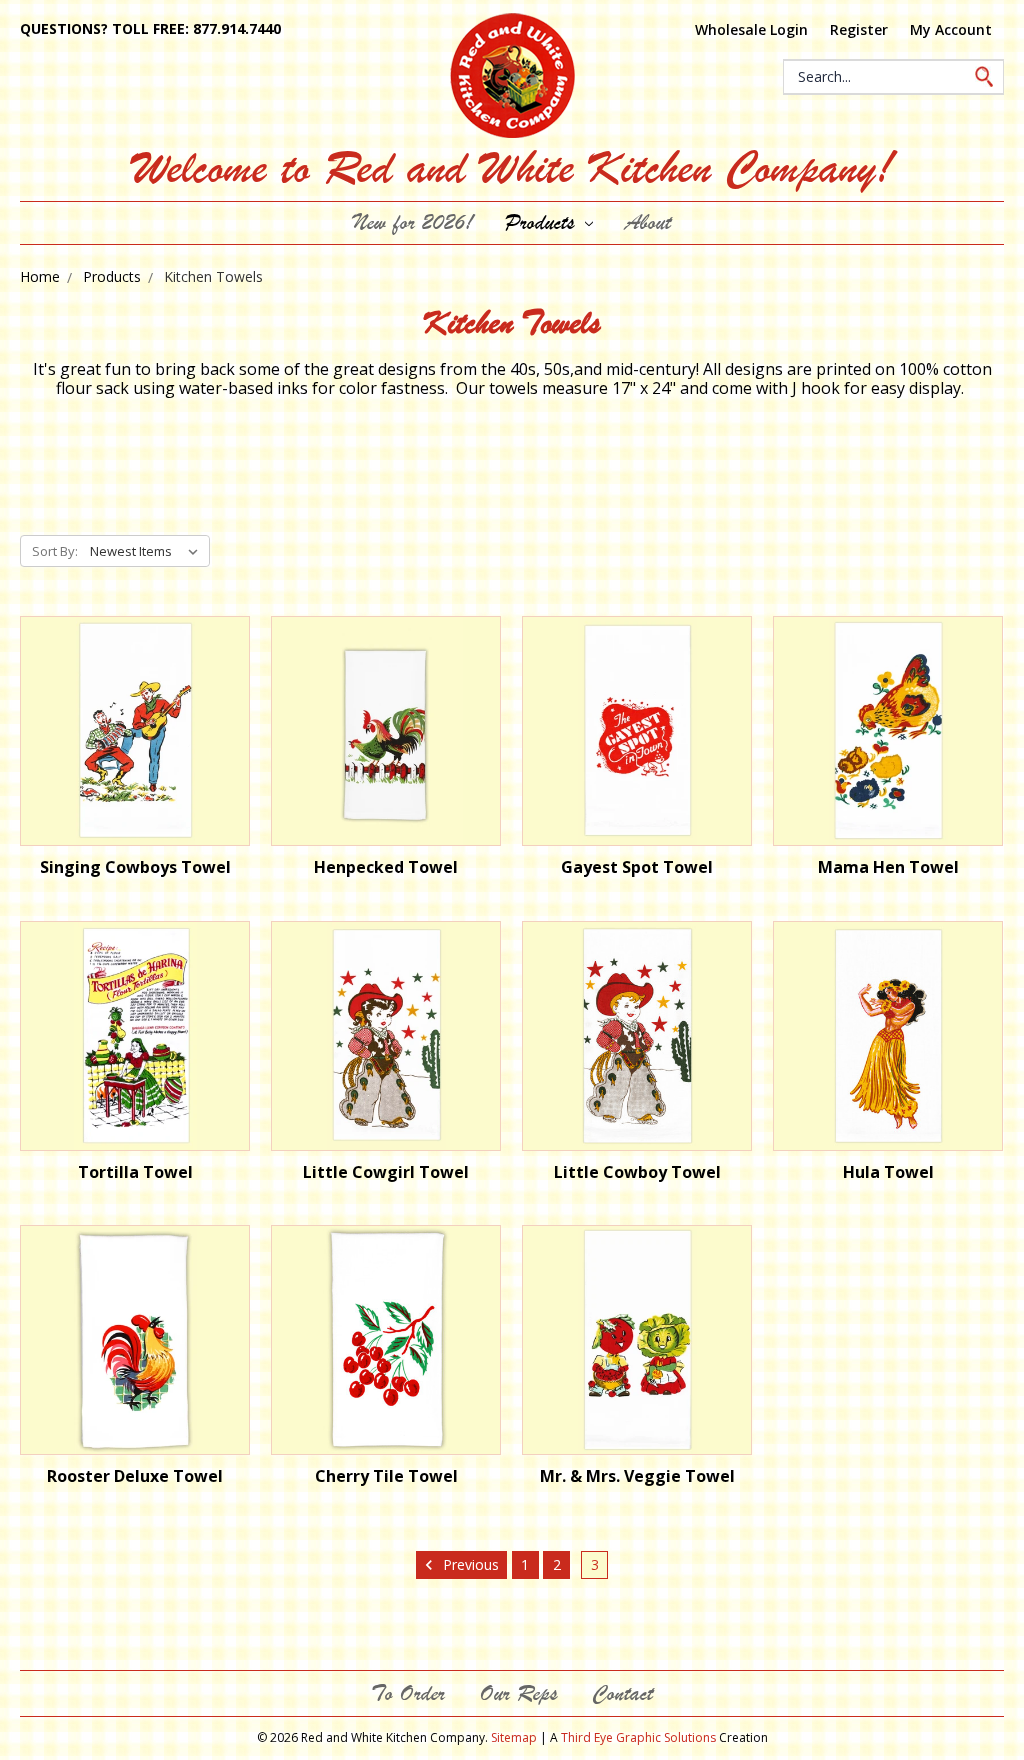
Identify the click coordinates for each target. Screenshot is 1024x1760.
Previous (469, 1564)
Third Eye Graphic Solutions (638, 1737)
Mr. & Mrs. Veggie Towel (637, 1476)
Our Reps (518, 1693)
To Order (408, 1693)
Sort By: (55, 551)
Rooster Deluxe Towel (135, 1476)
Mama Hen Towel (888, 867)
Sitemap (514, 1737)
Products (543, 222)
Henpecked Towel (386, 867)
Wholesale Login (751, 29)
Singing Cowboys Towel (135, 867)
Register (859, 29)
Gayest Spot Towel (637, 867)
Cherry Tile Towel (386, 1476)
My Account (951, 29)
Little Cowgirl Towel (386, 1172)
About (648, 222)
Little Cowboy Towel (637, 1172)
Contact (622, 1693)
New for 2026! (413, 222)
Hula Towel (888, 1172)
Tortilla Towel (135, 1172)
